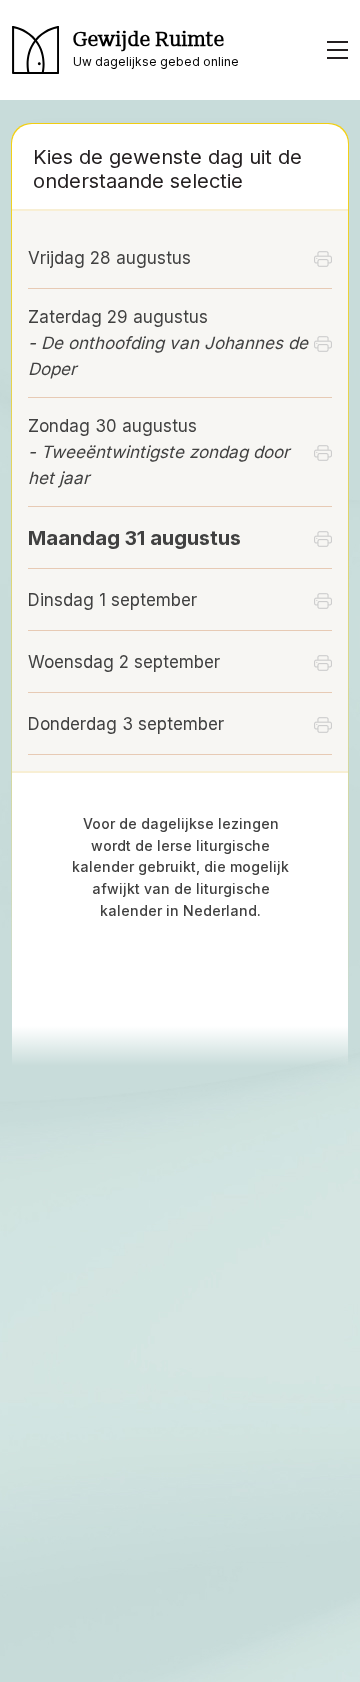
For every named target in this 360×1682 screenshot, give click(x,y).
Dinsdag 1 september (112, 600)
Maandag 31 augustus (134, 538)
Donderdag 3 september (126, 724)
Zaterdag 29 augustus (168, 343)
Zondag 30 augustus (158, 452)
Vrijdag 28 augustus (109, 258)
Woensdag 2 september (124, 662)
